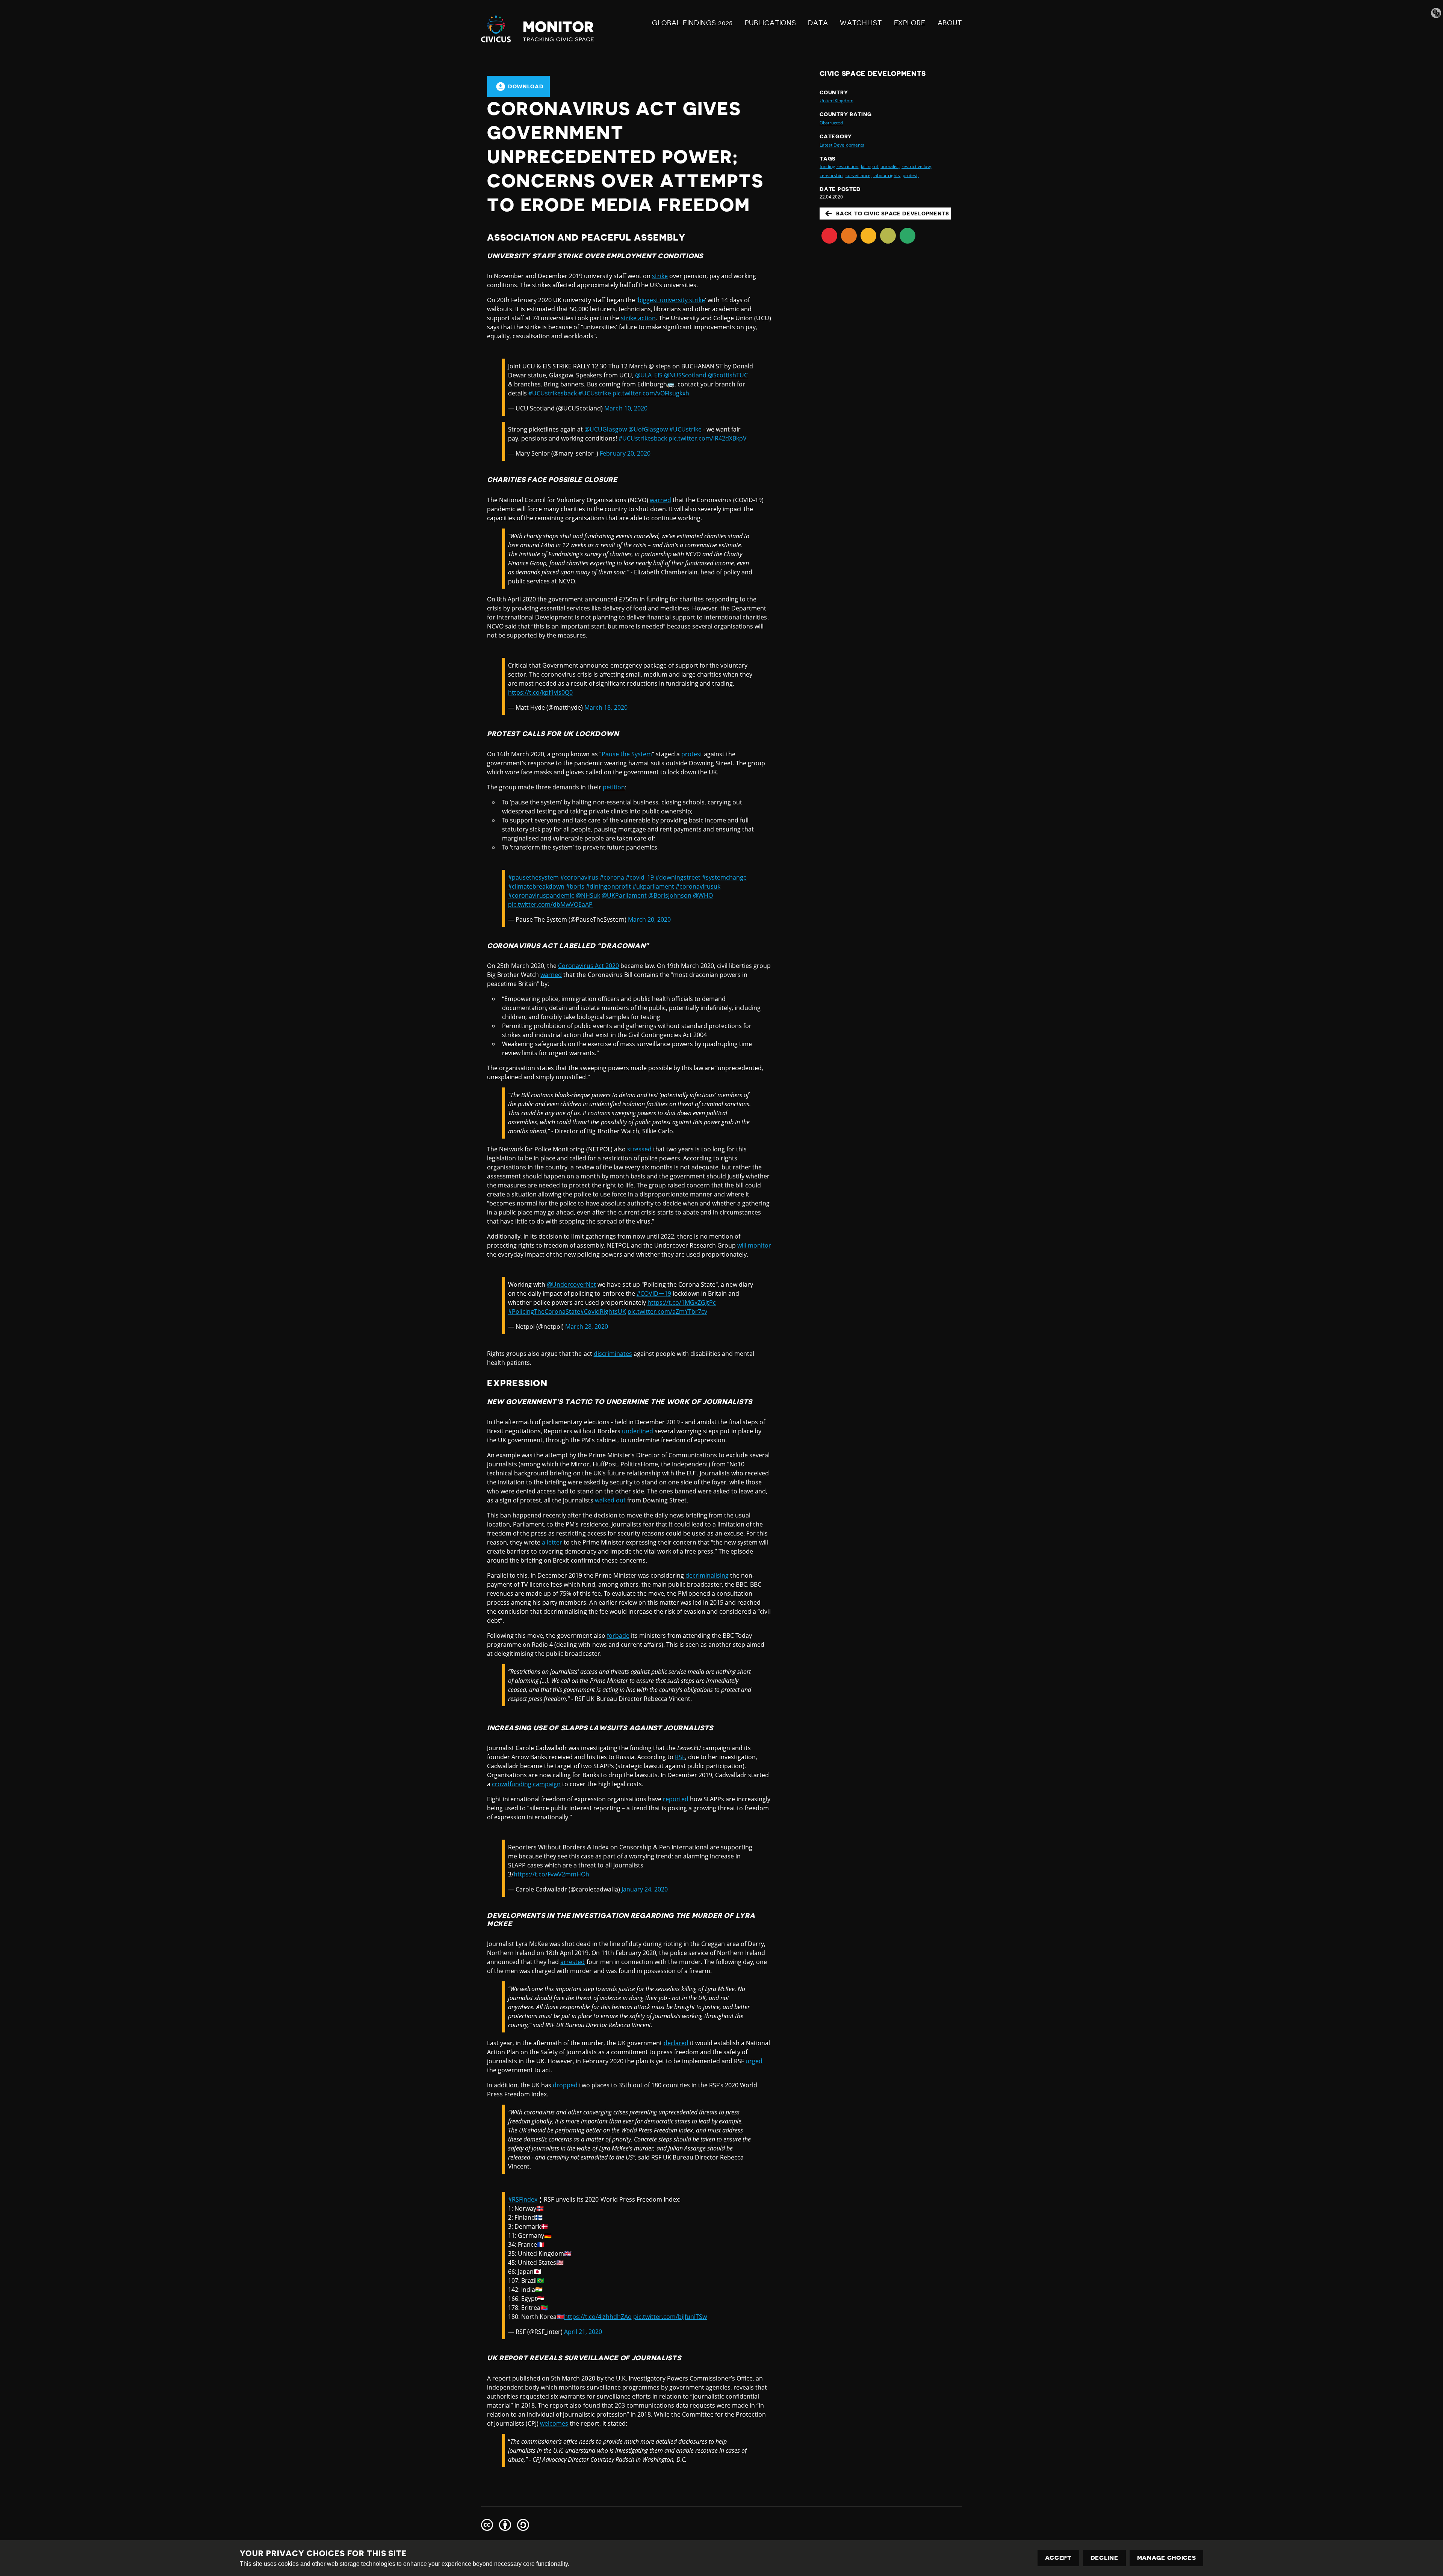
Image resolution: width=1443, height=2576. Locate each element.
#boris (575, 886)
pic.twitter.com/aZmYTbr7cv (667, 1311)
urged (754, 2061)
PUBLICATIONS (770, 23)
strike (660, 276)
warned (660, 500)
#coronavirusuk (698, 886)
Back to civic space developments (892, 214)
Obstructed (831, 123)
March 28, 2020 (587, 1327)
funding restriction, (839, 166)
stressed (639, 1149)
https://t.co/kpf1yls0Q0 (540, 692)
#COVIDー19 (654, 1293)
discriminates (613, 1354)
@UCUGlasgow (605, 429)
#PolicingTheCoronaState (544, 1311)
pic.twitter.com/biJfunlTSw (670, 2317)
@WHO (703, 895)
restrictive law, (917, 166)
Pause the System (627, 754)
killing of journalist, (880, 166)
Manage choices (1167, 2558)
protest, (911, 175)
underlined (638, 1431)
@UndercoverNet (571, 1284)
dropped (565, 2085)
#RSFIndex (523, 2199)
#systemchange (724, 877)
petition (614, 787)
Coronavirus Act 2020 (588, 966)
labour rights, (887, 175)
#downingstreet (678, 877)
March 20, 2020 (649, 919)
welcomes (554, 2423)
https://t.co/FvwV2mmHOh (551, 1874)
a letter (552, 1542)
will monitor (754, 1245)
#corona (612, 877)
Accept (1058, 2558)
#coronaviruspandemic (541, 895)
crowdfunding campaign (526, 1784)
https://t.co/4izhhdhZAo (598, 2317)
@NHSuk (588, 895)
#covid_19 (640, 877)
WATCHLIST (861, 23)
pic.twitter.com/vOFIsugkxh (651, 393)
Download (526, 86)
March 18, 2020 (606, 707)
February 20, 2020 (625, 453)
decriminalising (707, 1575)
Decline (1104, 2558)
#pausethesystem (533, 877)
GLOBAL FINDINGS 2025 (692, 23)
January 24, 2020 (645, 1889)
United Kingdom (836, 101)
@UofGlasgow (648, 429)
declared (676, 2043)
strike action (638, 318)
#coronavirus (579, 877)
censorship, (832, 175)
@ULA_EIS (649, 375)
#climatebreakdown (536, 886)
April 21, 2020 (583, 2332)
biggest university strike (671, 300)
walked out (610, 1500)
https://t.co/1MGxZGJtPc (682, 1302)
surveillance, (859, 175)
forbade (618, 1636)
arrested (573, 1962)
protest (692, 754)
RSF (680, 1757)
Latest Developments (842, 145)
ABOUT (950, 23)
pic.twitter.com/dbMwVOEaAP (550, 904)
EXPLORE (910, 23)
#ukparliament (653, 886)
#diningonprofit (608, 886)
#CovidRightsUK (603, 1311)
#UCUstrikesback (553, 393)
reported (676, 1799)
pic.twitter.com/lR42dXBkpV (708, 438)
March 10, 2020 (626, 408)
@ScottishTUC (728, 375)
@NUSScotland (685, 375)
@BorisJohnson (670, 895)
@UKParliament (624, 895)
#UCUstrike (594, 393)
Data (818, 23)
